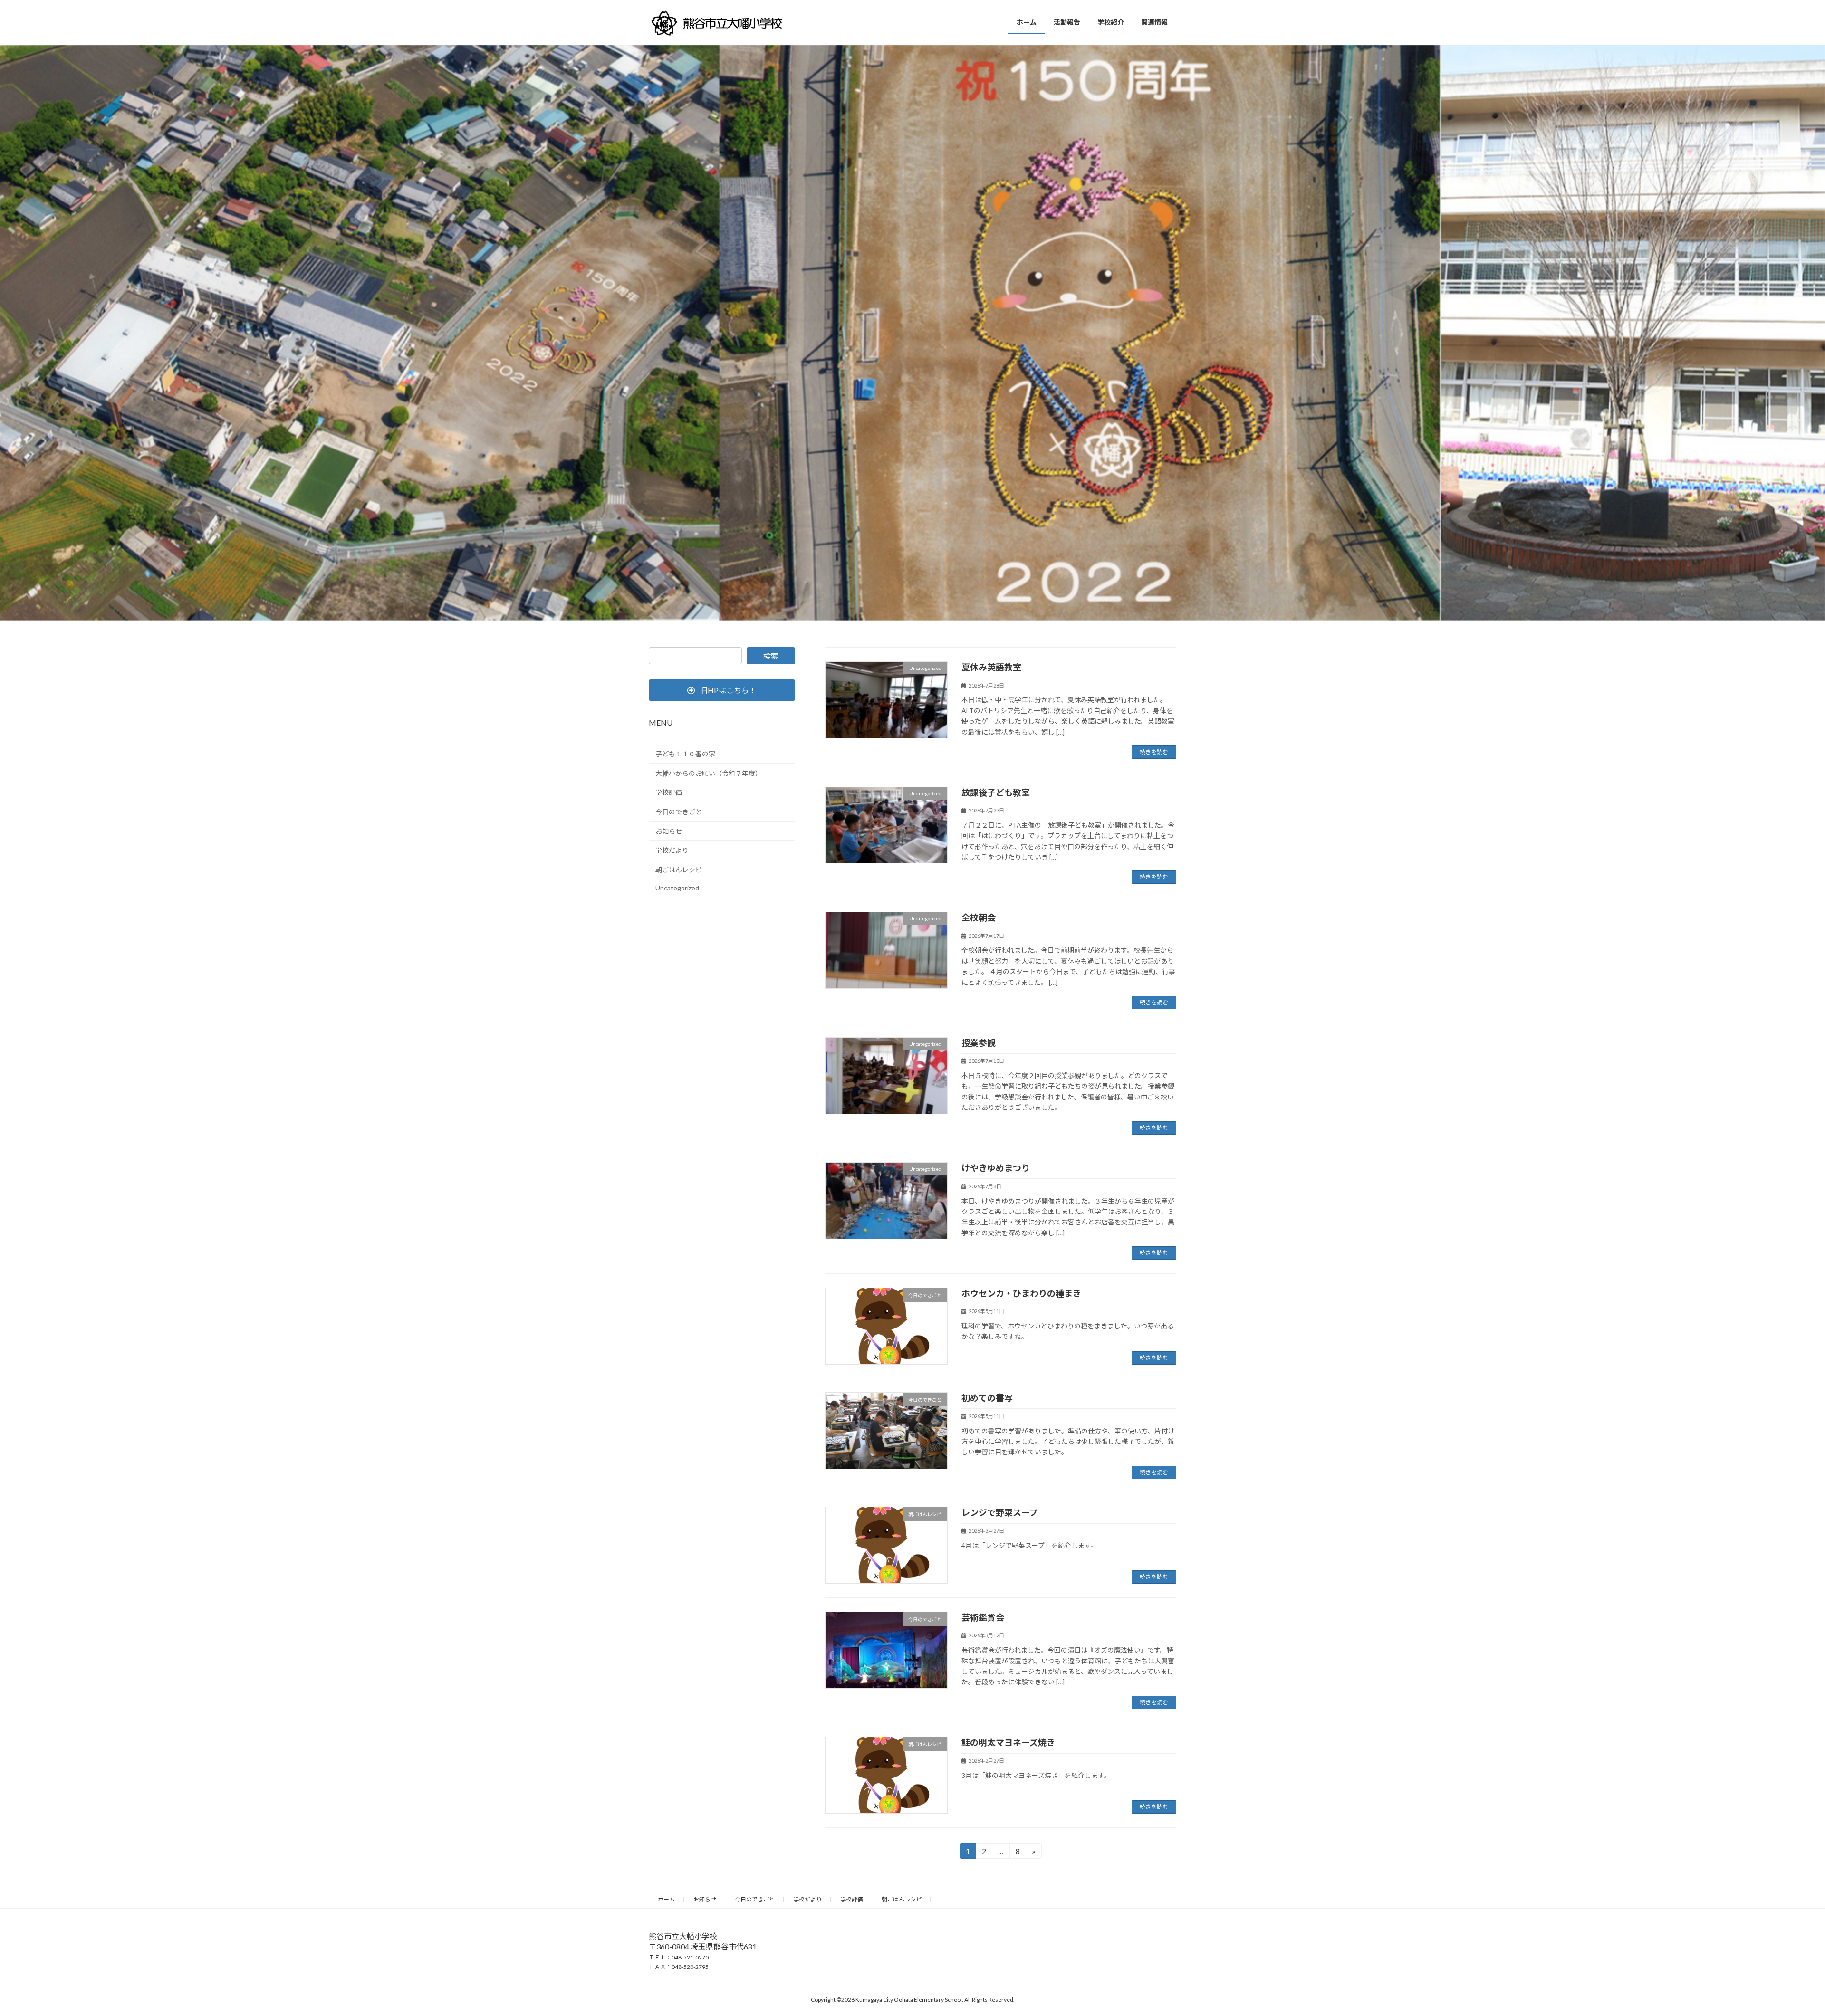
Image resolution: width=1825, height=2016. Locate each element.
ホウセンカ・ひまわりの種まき (1021, 1293)
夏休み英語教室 (991, 667)
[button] (722, 690)
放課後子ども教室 (996, 793)
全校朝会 (979, 917)
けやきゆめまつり (996, 1168)
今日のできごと (679, 812)
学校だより (672, 850)
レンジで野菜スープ (1000, 1512)
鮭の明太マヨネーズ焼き (1008, 1742)
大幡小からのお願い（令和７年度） (709, 773)
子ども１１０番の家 (685, 754)
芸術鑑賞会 (983, 1617)
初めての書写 (987, 1398)
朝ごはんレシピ (679, 870)
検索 (771, 656)
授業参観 (979, 1043)
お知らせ (669, 831)
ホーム (666, 1899)
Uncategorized (677, 888)
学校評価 (669, 793)
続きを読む (1154, 752)
